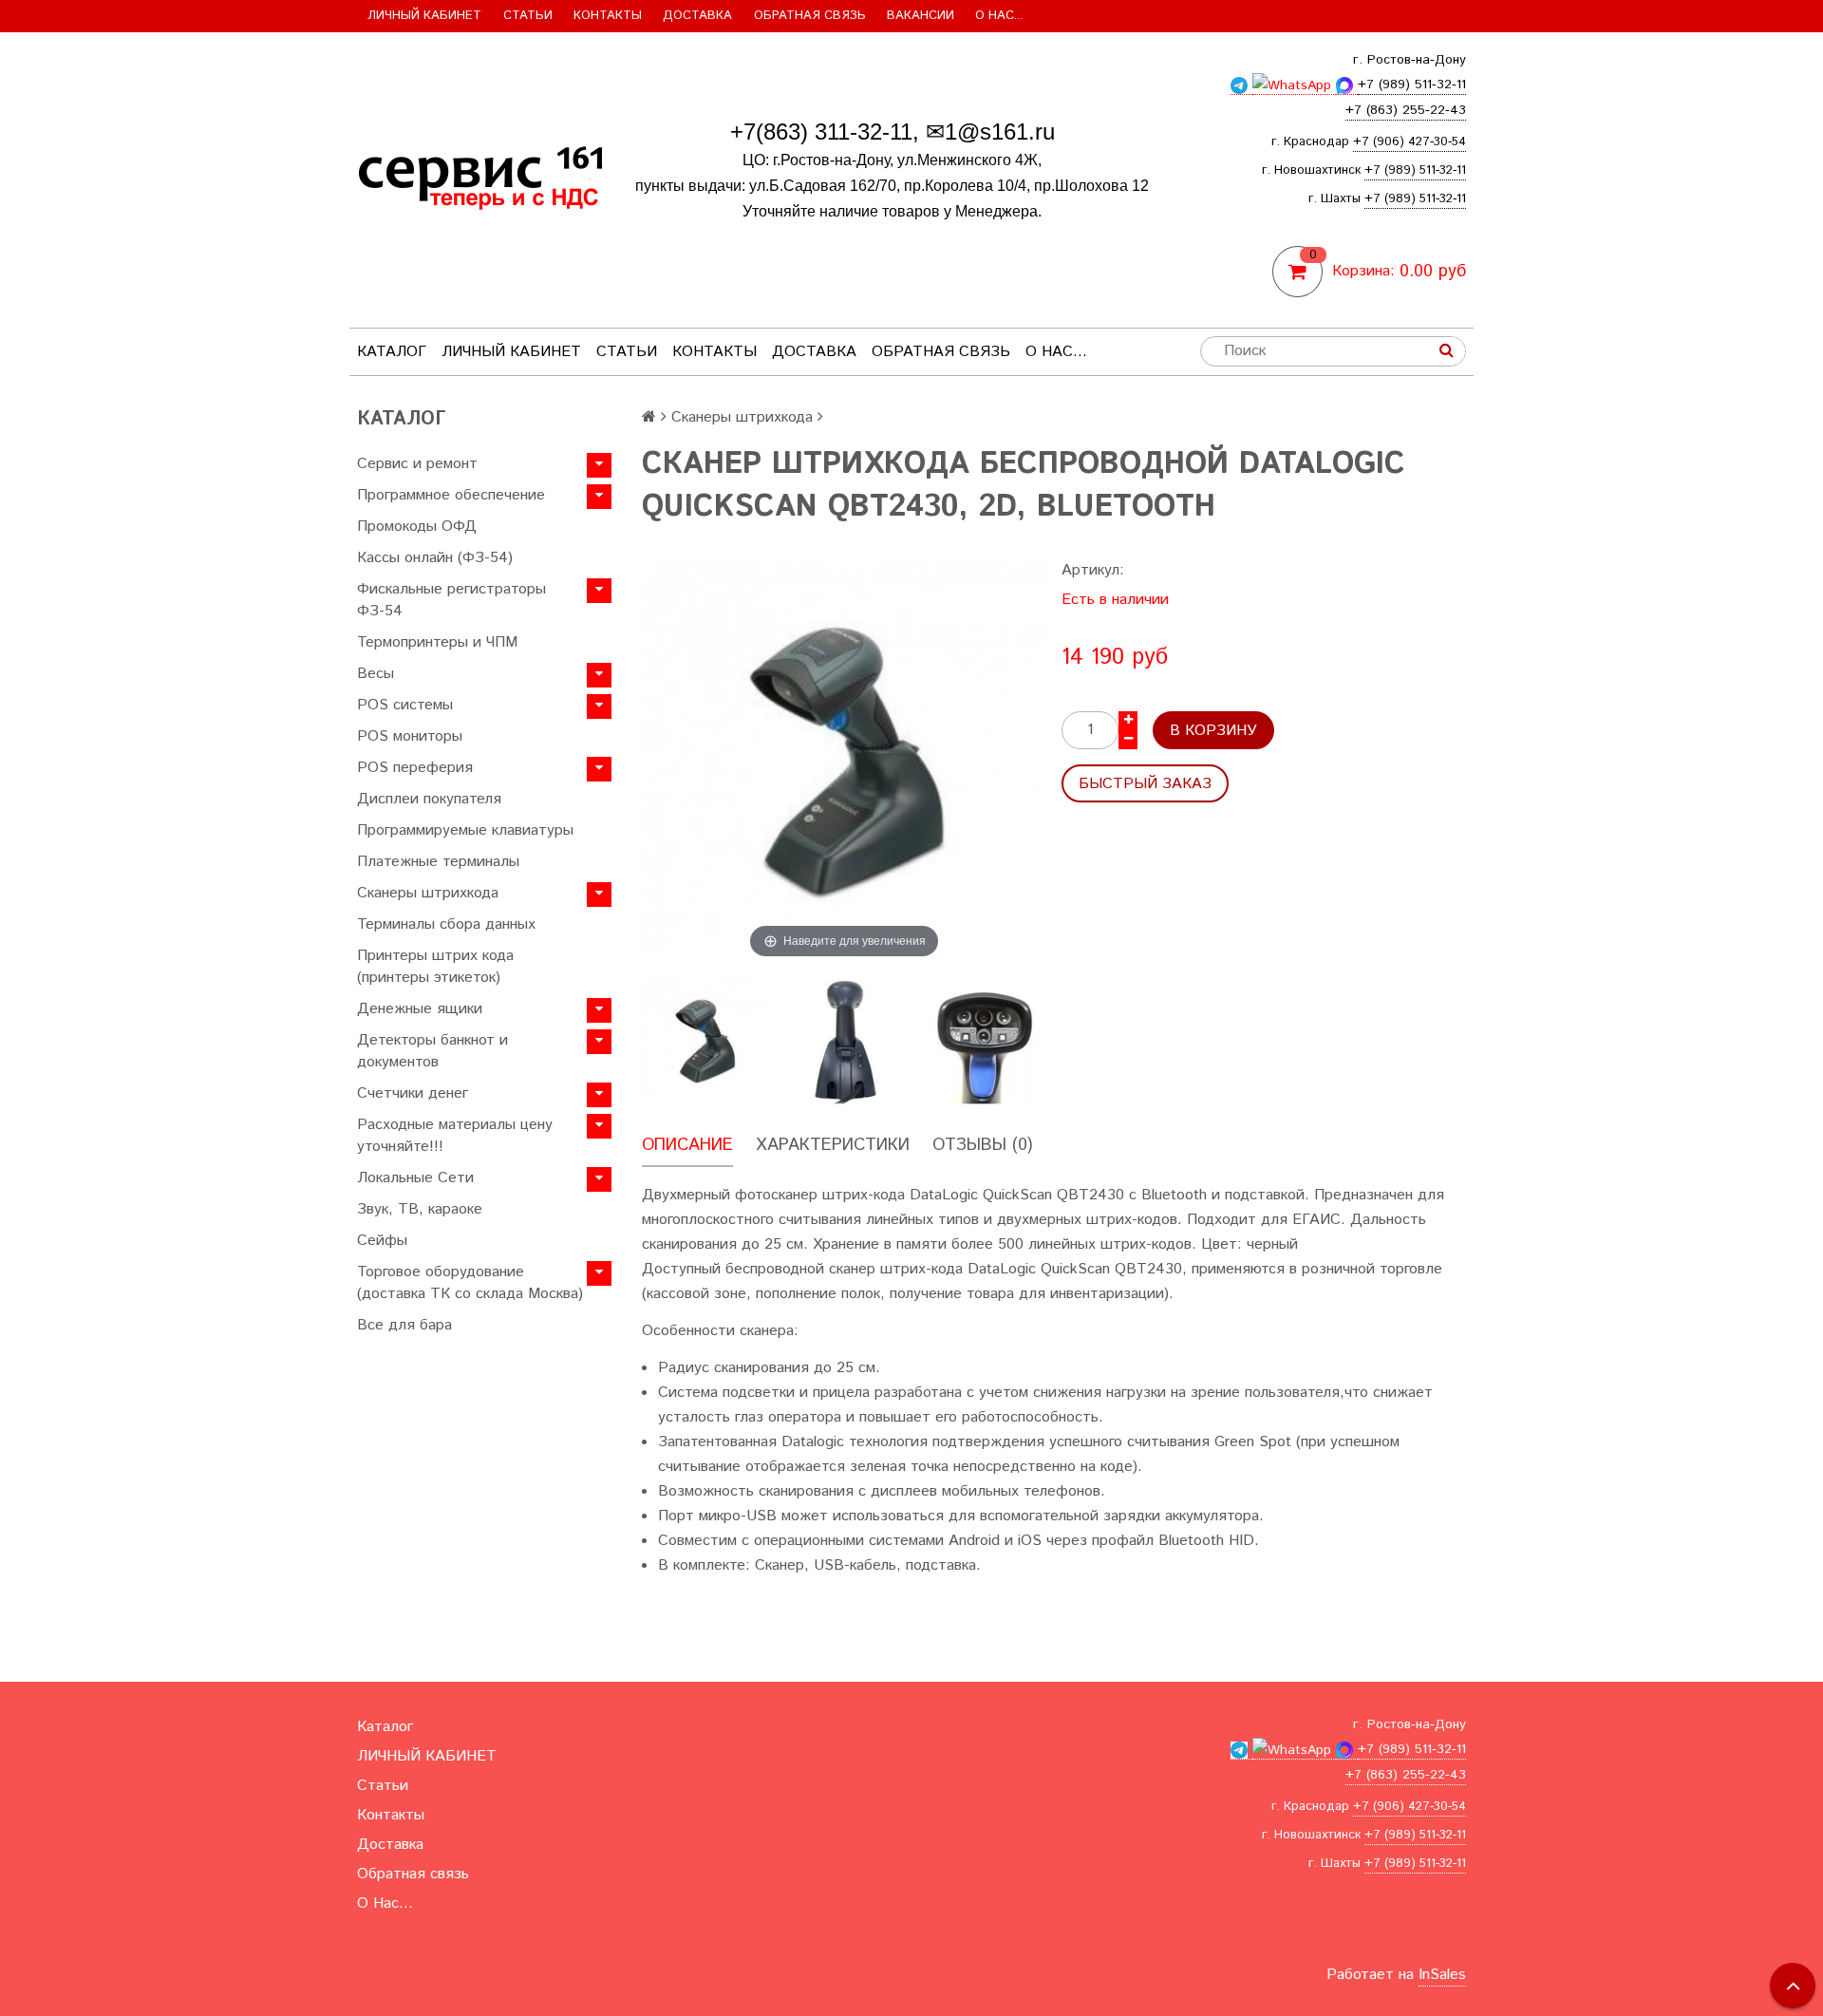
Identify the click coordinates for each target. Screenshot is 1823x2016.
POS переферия (415, 768)
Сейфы (382, 1241)
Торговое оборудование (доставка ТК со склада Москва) (470, 1283)
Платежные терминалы (438, 862)
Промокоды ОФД (417, 527)
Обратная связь (810, 16)
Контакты (608, 16)
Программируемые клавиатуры (465, 830)
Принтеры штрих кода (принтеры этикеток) (435, 967)
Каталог (392, 352)
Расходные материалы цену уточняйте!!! (455, 1136)
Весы (376, 674)
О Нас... (999, 16)
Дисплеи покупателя (429, 799)
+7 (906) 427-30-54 (1410, 142)
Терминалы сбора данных (446, 924)
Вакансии (921, 16)
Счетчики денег (413, 1093)
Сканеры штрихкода (428, 893)
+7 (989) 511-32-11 (1415, 170)
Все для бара (404, 1325)
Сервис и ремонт (417, 464)
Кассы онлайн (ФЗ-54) (435, 558)
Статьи (528, 16)
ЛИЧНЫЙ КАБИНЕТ (424, 16)
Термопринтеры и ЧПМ (437, 642)
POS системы (405, 705)
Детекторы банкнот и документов (432, 1051)
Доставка (697, 16)
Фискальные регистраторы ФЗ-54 (451, 600)
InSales (1442, 1975)
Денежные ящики (420, 1009)
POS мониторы (410, 736)
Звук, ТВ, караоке (420, 1209)
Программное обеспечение (451, 495)
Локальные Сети (415, 1178)
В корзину (1213, 731)
